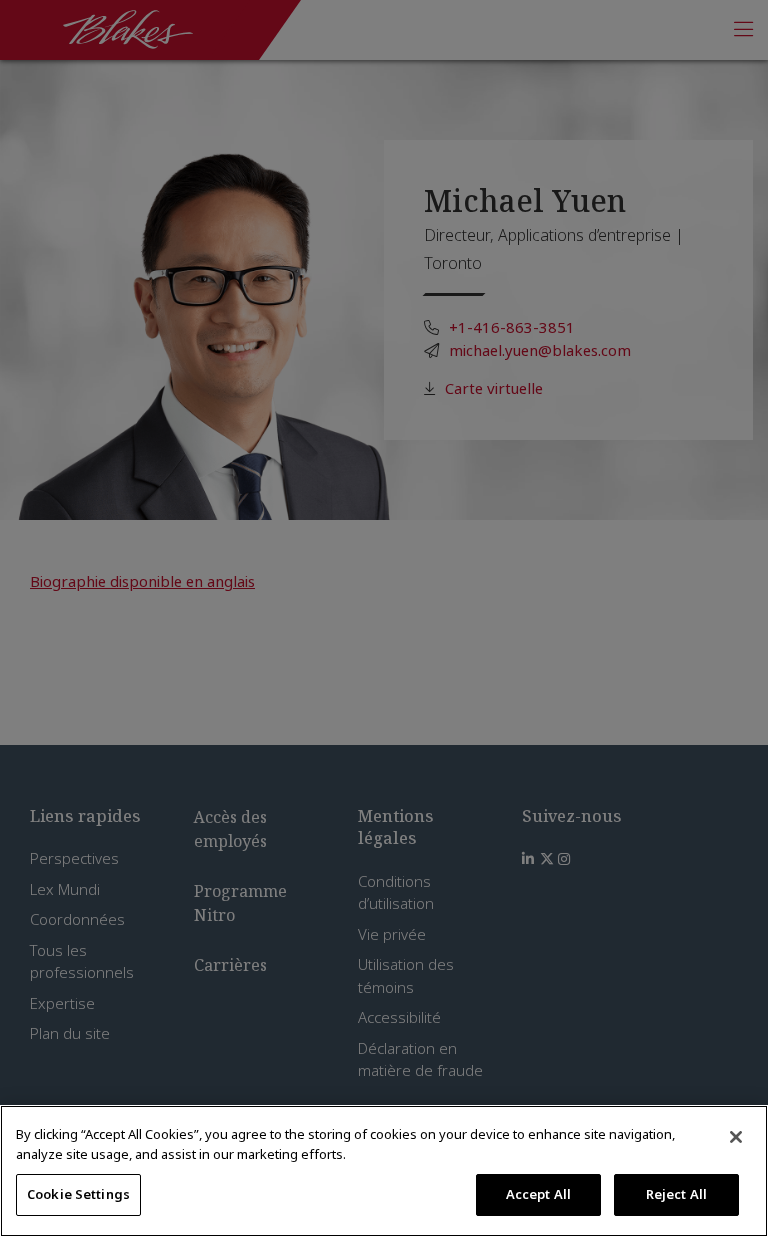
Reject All (676, 1194)
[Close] (736, 1137)
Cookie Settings (78, 1194)
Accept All (538, 1194)
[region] (384, 1171)
